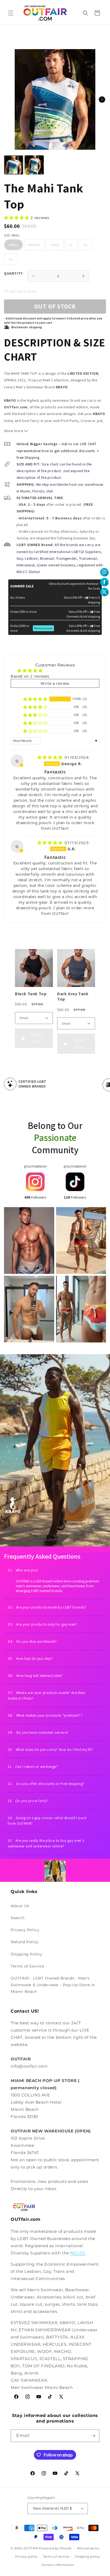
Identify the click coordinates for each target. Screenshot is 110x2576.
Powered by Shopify (55, 2548)
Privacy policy (26, 2557)
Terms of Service (27, 1966)
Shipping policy (87, 2557)
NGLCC (78, 2253)
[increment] (83, 276)
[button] (11, 13)
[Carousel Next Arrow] (102, 100)
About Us (20, 1906)
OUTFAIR (31, 2548)
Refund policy (88, 2548)
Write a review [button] (55, 683)
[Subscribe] (93, 2436)
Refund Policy (25, 1942)
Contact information (58, 2565)
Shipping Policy (27, 1954)
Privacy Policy (25, 1930)
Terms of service (56, 2557)
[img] (51, 757)
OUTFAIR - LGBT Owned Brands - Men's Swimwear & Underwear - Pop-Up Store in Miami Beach (53, 1985)
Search (18, 1918)
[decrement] (33, 276)
